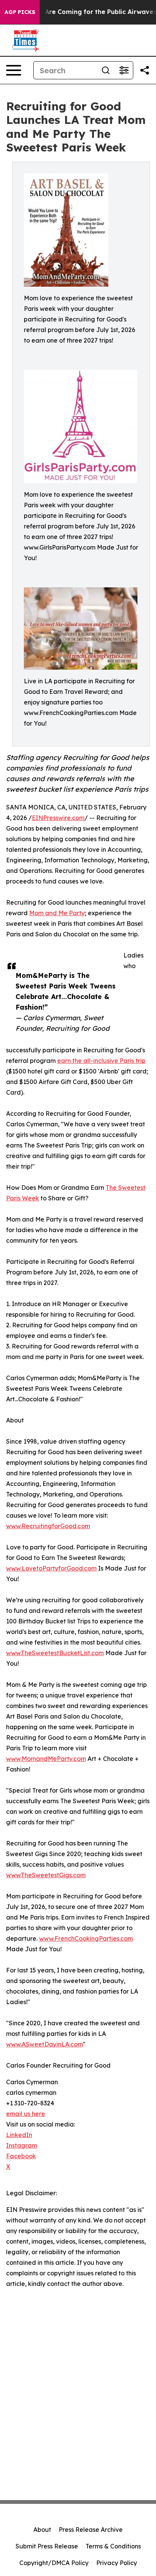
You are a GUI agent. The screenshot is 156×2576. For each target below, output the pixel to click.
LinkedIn (19, 2135)
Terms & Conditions (113, 2546)
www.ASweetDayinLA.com (44, 2044)
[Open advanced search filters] (124, 70)
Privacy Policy (117, 2563)
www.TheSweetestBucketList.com (55, 1653)
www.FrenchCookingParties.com (86, 1938)
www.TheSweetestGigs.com (46, 1875)
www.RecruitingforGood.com (48, 1526)
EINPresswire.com (58, 818)
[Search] (106, 70)
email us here (26, 2114)
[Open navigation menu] (14, 70)
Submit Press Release (47, 2546)
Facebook (21, 2156)
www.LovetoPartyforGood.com (51, 1568)
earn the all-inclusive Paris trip (101, 1061)
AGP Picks (20, 12)
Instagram (22, 2145)
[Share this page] (145, 70)
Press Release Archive (91, 2530)
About (42, 2530)
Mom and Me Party (57, 913)
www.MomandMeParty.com (46, 1759)
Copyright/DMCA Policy (54, 2563)
